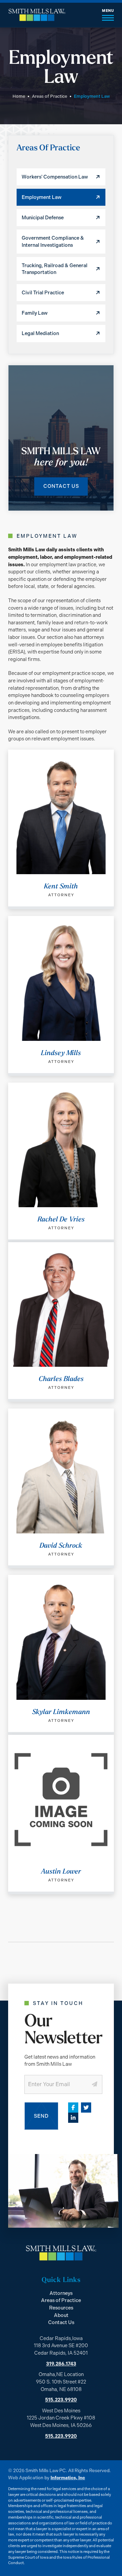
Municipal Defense (43, 218)
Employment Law (42, 197)
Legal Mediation (40, 333)
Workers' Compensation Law (55, 177)
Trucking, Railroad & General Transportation (55, 269)
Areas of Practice (49, 96)
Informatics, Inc (68, 2478)
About (61, 2315)
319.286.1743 (61, 2364)
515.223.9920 (61, 2400)
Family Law (35, 313)
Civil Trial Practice (43, 293)
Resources (61, 2308)
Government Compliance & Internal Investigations (53, 241)
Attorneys (61, 2293)
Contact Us (61, 486)
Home (19, 96)
